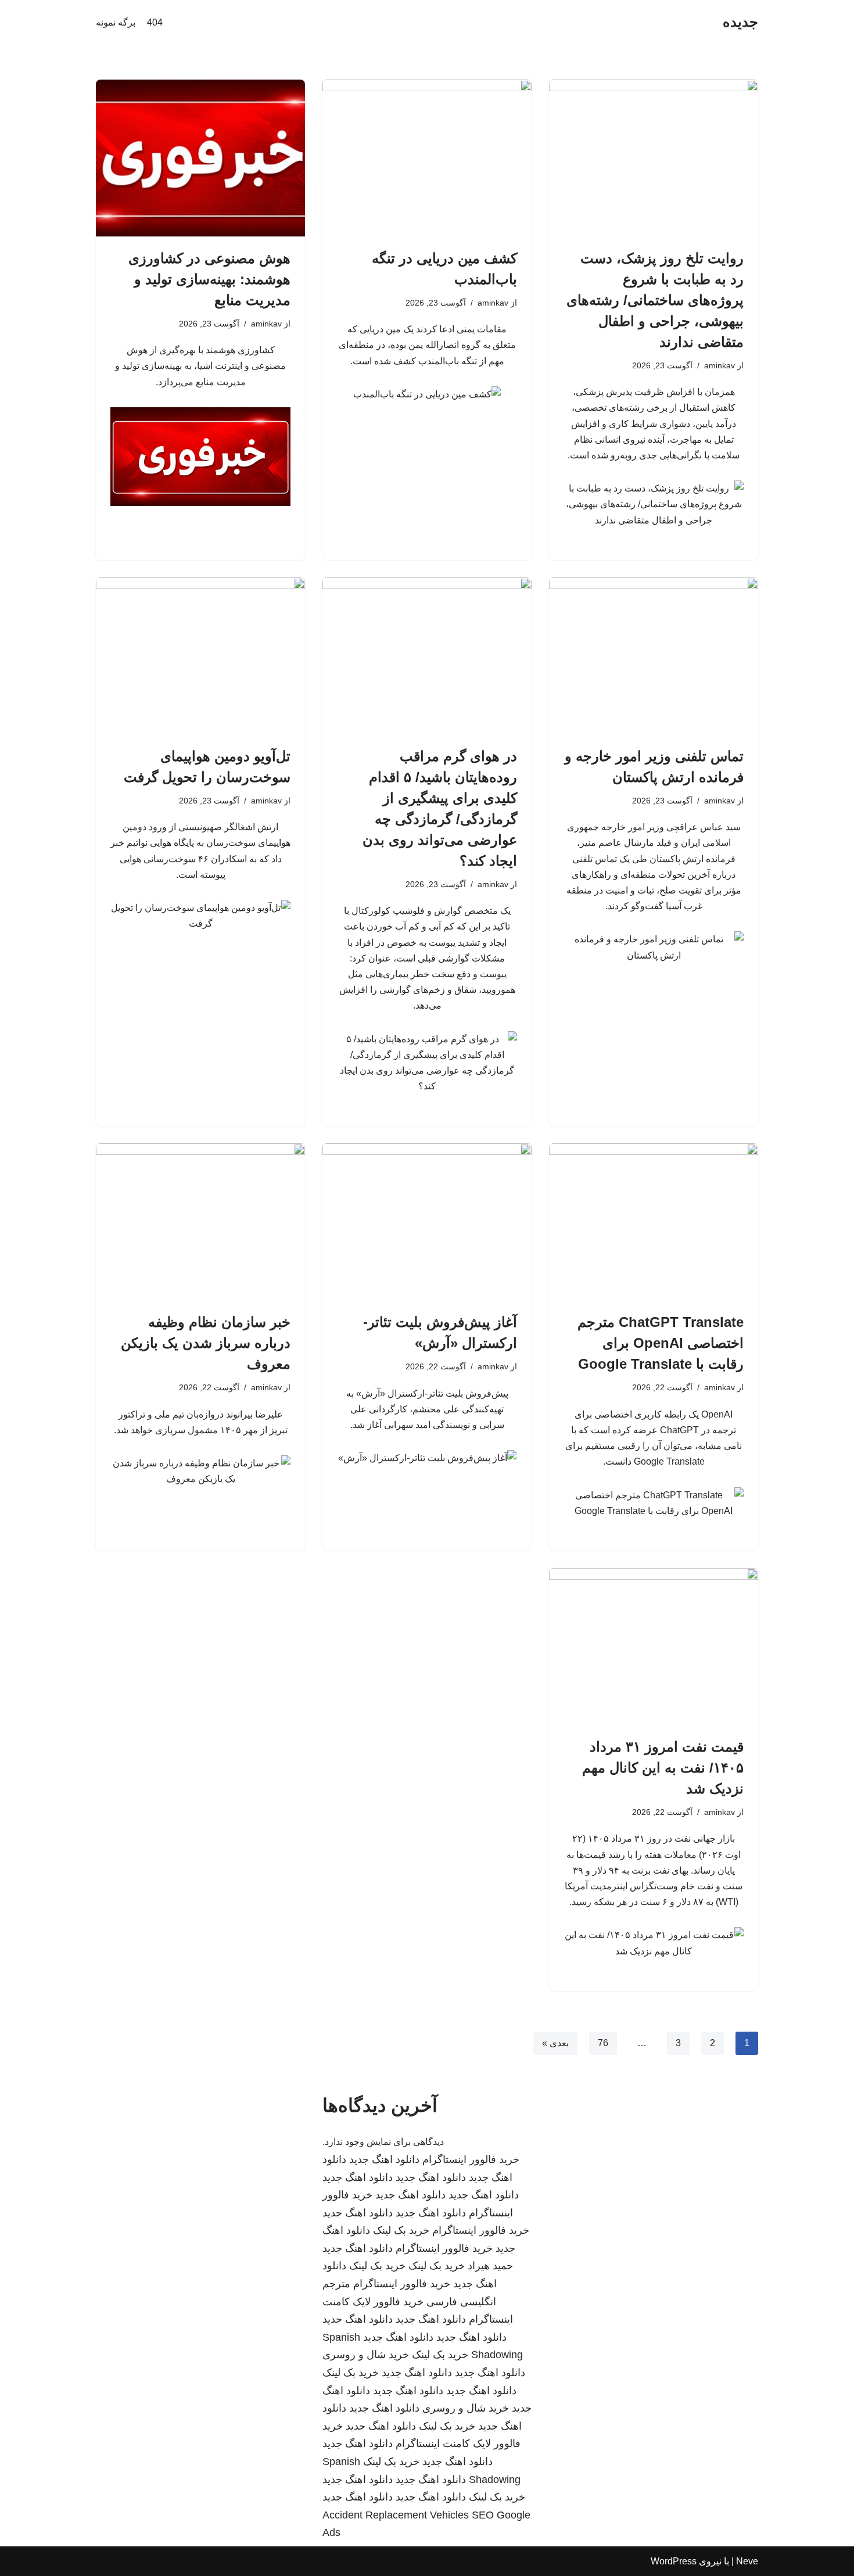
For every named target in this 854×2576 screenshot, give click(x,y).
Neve (747, 2561)
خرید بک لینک (401, 2230)
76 (603, 2043)
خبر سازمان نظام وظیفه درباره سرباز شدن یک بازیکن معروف (206, 1343)
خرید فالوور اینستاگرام (471, 2159)
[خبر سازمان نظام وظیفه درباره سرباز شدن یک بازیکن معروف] (200, 1222)
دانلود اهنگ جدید (384, 2159)
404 (155, 22)
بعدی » (555, 2043)
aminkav (720, 365)
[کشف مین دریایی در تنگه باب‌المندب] (427, 158)
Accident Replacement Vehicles (396, 2515)
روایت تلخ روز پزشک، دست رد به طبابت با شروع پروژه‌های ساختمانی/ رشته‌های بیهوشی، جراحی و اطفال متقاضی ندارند (655, 300)
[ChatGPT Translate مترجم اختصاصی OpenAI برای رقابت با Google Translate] (654, 1222)
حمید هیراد (490, 2266)
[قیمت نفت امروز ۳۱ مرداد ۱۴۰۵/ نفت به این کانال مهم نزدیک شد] (654, 1646)
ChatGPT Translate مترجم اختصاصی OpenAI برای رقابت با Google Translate (661, 1343)
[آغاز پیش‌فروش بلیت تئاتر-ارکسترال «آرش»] (427, 1222)
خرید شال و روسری (366, 2355)
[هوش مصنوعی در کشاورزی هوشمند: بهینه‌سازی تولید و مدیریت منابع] (200, 158)
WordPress (674, 2561)
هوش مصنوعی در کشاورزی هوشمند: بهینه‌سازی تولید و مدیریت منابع (209, 279)
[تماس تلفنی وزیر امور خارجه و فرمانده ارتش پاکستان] (654, 656)
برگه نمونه (116, 22)
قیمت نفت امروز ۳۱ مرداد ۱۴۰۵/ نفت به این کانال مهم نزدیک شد (663, 1768)
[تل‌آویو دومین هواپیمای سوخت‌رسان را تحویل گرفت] (200, 656)
